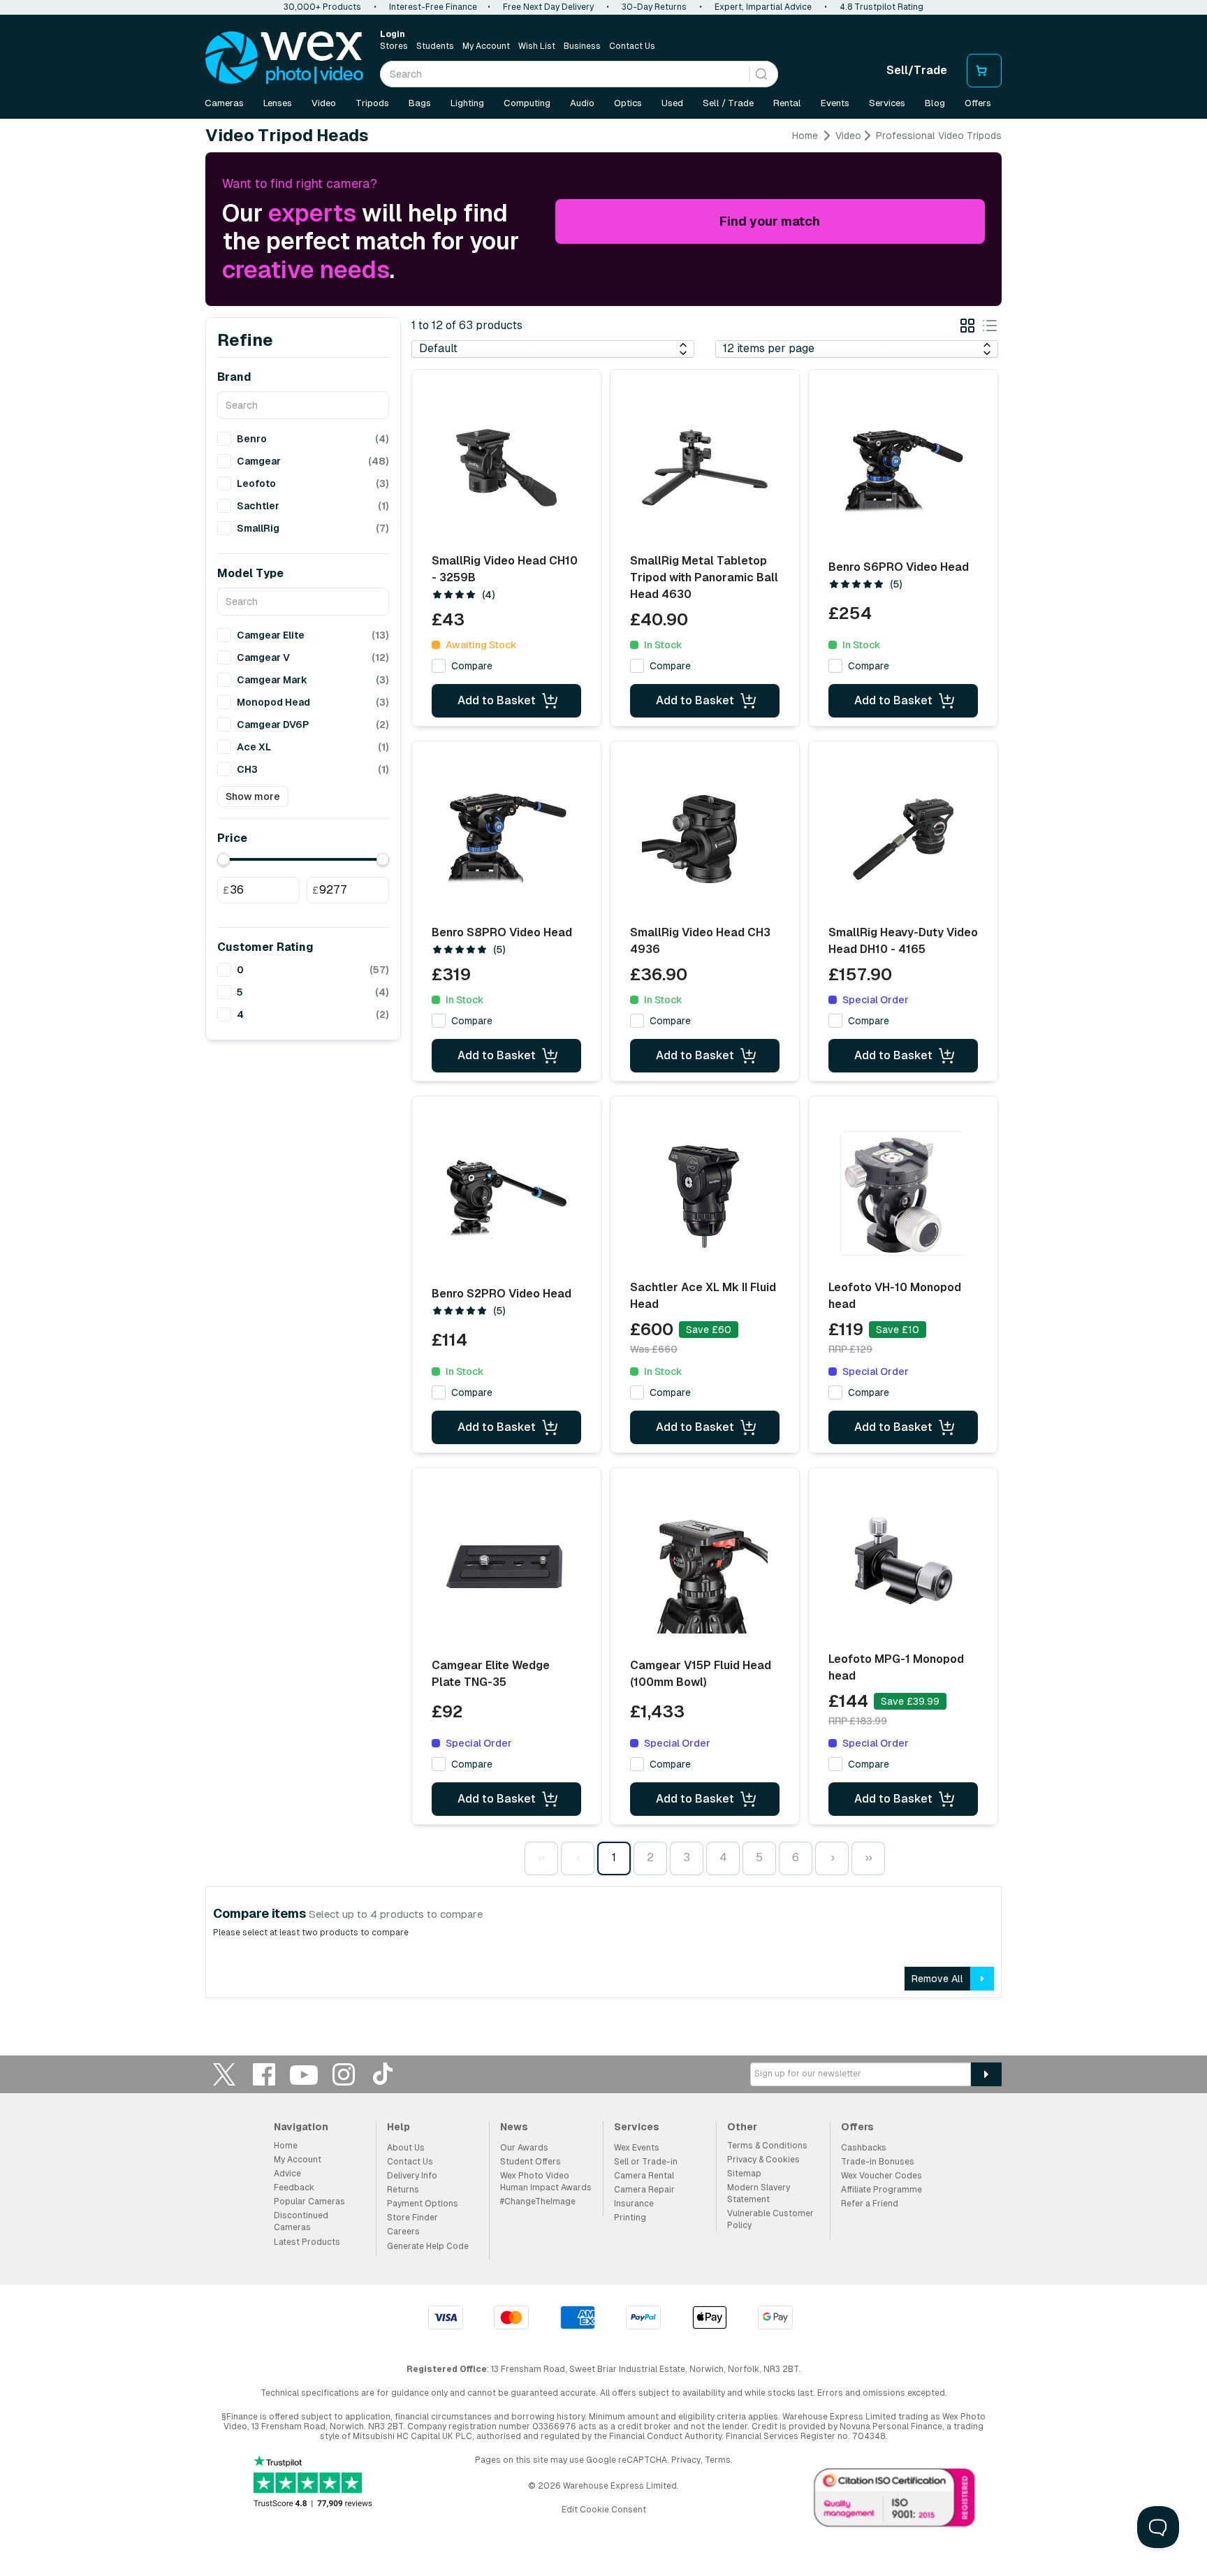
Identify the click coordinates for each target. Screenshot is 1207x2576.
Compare (472, 666)
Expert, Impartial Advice (763, 7)
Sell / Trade (728, 103)
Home (805, 136)
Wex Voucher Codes (882, 2176)
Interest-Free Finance (433, 7)
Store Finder (412, 2218)
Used (672, 103)
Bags (420, 103)
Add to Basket (497, 700)
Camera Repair (644, 2190)
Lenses (278, 103)
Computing (527, 103)
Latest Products (307, 2242)
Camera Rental (644, 2176)
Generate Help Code (428, 2246)
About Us (406, 2148)
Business (582, 46)
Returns (403, 2190)
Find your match (770, 221)
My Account (486, 46)
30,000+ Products (322, 7)
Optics (628, 103)
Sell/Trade (917, 70)
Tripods (372, 103)
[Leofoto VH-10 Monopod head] (903, 1194)
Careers (403, 2232)
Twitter (224, 2074)
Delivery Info (412, 2176)
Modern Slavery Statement (759, 2193)
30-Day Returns (654, 7)
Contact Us (632, 46)
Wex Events (637, 2148)
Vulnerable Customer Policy (770, 2219)
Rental (787, 103)
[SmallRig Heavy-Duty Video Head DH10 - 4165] (903, 839)
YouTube (304, 2074)
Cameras (224, 103)
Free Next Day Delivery (548, 7)
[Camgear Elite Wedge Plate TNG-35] (506, 1571)
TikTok (383, 2074)
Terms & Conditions (767, 2146)
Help (398, 2127)
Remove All (937, 1979)
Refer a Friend (870, 2204)
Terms (718, 2460)
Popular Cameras (309, 2202)
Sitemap (744, 2174)
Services (887, 103)
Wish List (537, 46)
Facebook (264, 2074)
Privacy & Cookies (763, 2160)
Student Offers (531, 2162)
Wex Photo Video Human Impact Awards (546, 2182)
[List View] (990, 328)
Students (435, 46)
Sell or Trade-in (646, 2162)
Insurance (634, 2204)
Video (324, 103)
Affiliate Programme (882, 2190)
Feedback (294, 2188)
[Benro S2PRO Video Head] (506, 1199)
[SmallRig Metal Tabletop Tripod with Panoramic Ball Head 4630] (705, 467)
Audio (582, 103)
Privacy (686, 2460)
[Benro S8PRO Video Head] (506, 839)
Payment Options (423, 2204)
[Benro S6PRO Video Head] (903, 472)
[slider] (224, 859)
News (514, 2127)
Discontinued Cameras (301, 2221)
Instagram (344, 2074)
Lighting (467, 103)
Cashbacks (864, 2148)
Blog (935, 103)
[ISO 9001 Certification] (895, 2501)
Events (835, 103)
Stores (394, 46)
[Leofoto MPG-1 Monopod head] (903, 1566)
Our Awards (524, 2148)
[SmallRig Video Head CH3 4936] (705, 839)
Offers (978, 103)
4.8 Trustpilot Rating (882, 7)
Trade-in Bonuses (878, 2162)
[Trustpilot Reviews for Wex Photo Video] (313, 2483)
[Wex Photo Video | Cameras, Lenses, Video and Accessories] (284, 58)
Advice (287, 2174)
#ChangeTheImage (538, 2202)
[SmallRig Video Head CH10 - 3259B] (506, 467)
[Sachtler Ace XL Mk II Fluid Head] (705, 1194)
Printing (630, 2218)
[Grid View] (967, 328)
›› (868, 1857)
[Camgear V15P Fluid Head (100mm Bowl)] (705, 1571)
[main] (603, 1069)
